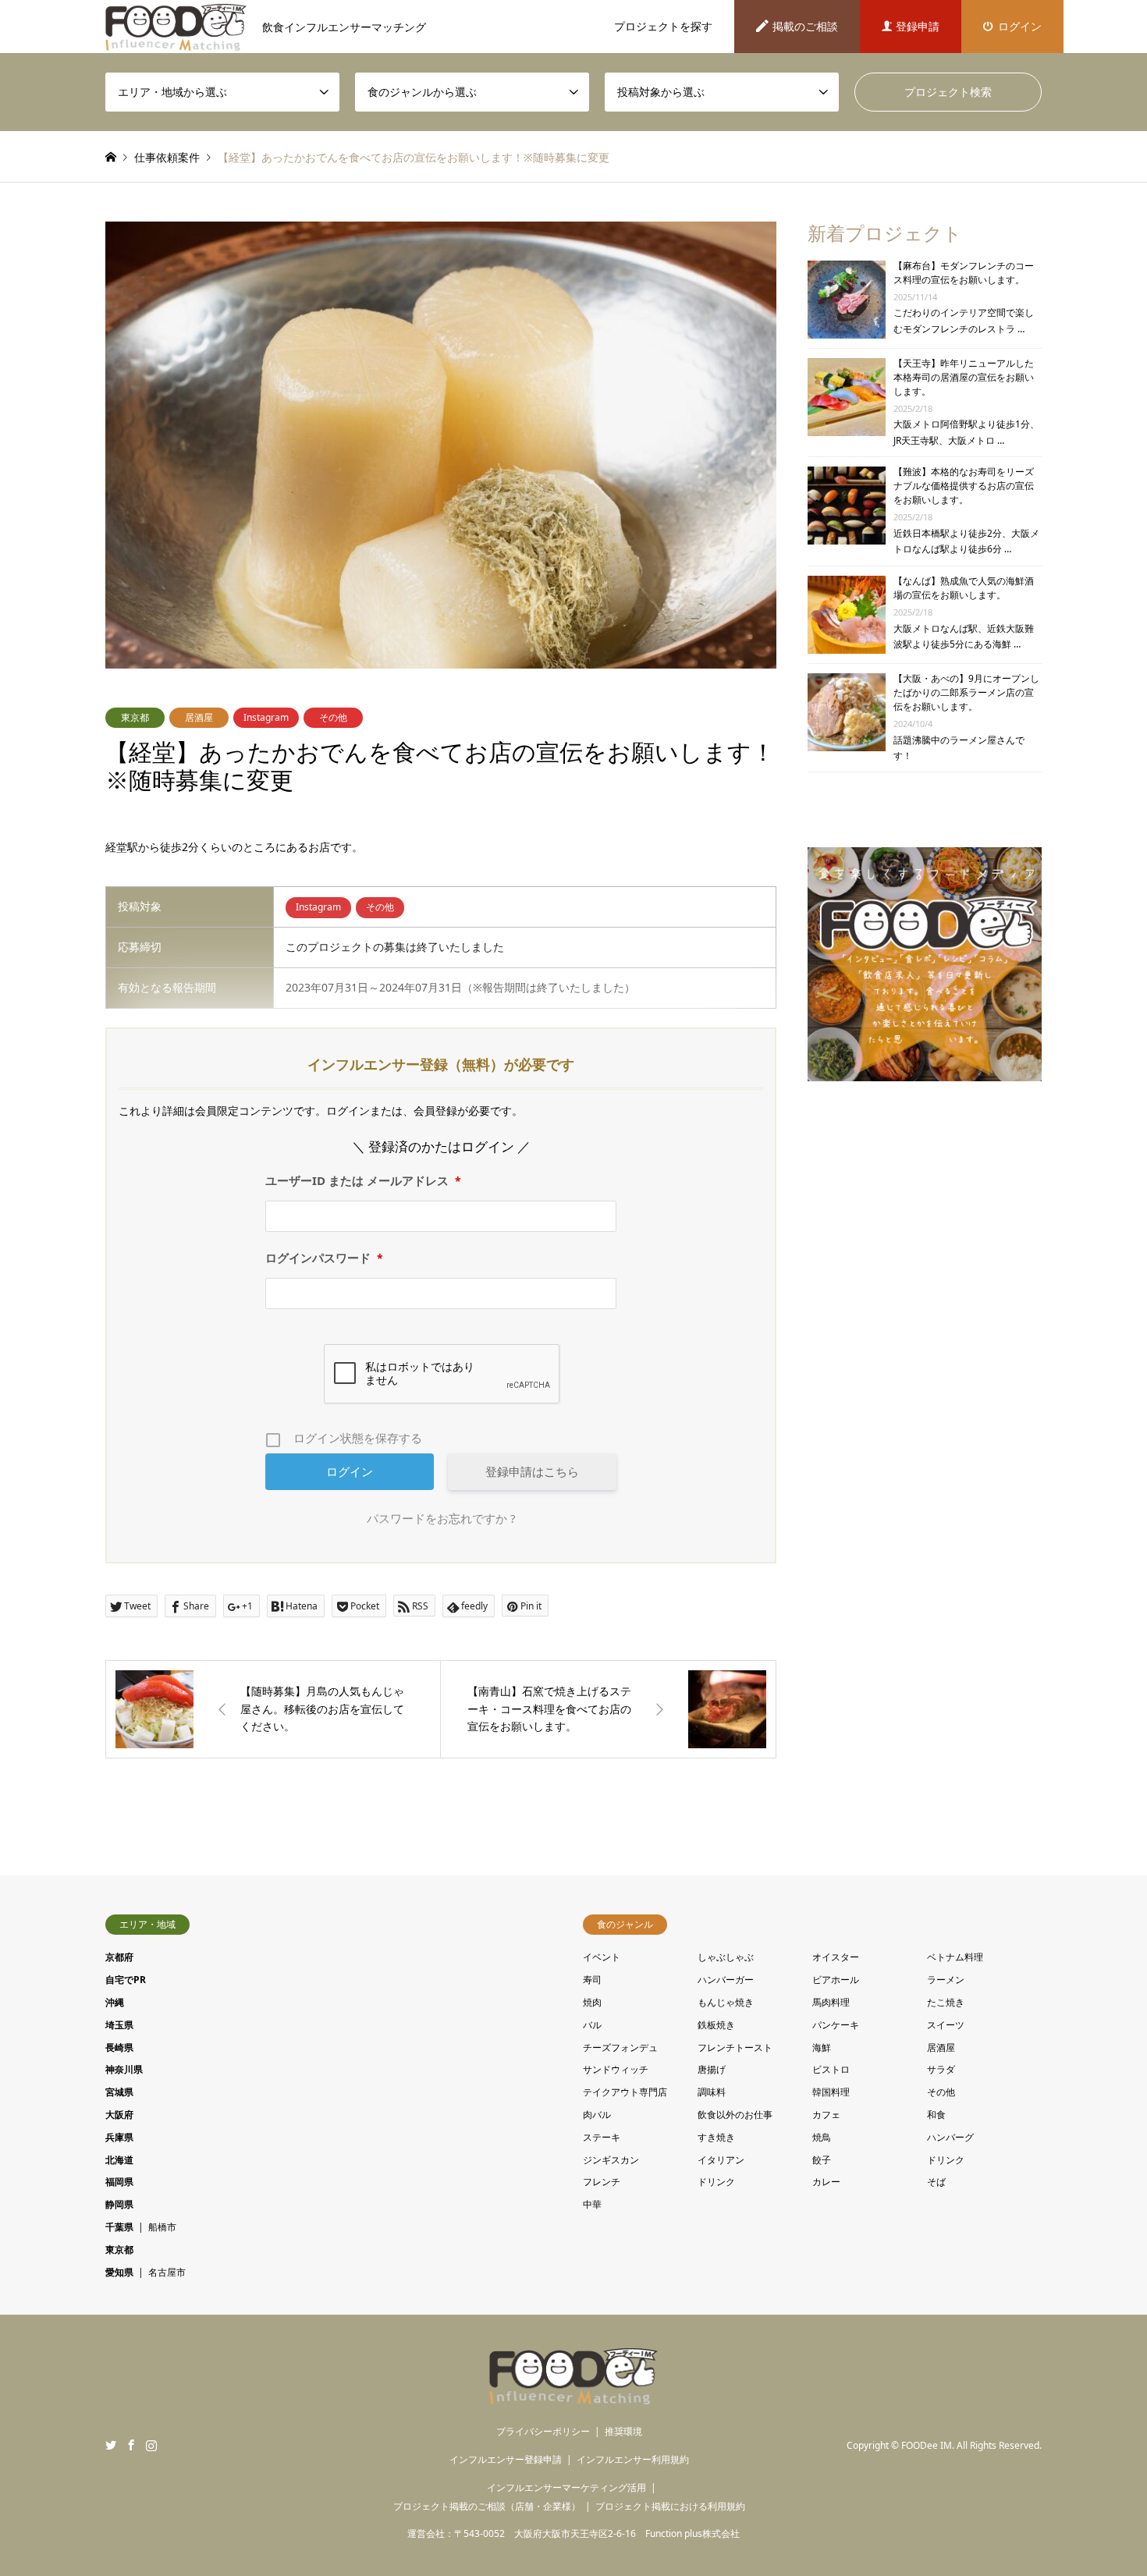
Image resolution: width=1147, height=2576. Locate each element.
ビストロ (831, 2069)
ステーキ (602, 2137)
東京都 (135, 717)
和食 (936, 2115)
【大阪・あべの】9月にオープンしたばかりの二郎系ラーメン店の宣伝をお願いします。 (966, 692)
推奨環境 (623, 2431)
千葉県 (119, 2227)
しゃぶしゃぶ (726, 1957)
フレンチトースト (735, 2047)
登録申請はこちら (532, 1471)
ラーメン (946, 1980)
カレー (826, 2182)
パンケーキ (836, 2025)
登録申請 (918, 26)
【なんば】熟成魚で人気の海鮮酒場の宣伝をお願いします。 (964, 588)
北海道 (119, 2160)
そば (936, 2182)
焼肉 (592, 2002)
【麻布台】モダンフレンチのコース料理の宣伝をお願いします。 (964, 273)
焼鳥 (822, 2137)
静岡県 (119, 2204)
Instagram (266, 717)
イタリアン (721, 2160)
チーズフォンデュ (620, 2047)
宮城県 (119, 2092)
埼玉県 (119, 2025)
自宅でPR (126, 1980)
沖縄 (115, 2002)
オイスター (836, 1957)
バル (592, 2025)
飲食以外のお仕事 (735, 2115)
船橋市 (162, 2227)
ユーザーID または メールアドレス (363, 1180)
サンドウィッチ (616, 2069)
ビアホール (836, 1980)
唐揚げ (712, 2069)
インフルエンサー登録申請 (506, 2459)
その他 (333, 717)
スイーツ (946, 2025)
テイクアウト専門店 (625, 2092)
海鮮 (822, 2047)
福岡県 (119, 2182)
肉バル (597, 2115)
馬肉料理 (831, 2002)
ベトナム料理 (955, 1957)
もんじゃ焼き (726, 2002)
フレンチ (602, 2182)
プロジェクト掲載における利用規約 (670, 2506)
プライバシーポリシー (543, 2431)
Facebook (131, 2445)
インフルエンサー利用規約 (633, 2459)
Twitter (111, 2445)
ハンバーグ (950, 2137)
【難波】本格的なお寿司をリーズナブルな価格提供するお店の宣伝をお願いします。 (964, 486)
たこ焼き (946, 2002)
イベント (602, 1957)
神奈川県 (124, 2069)
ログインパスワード (324, 1258)
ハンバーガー (726, 1980)
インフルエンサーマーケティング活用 (566, 2487)
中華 (592, 2204)
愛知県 (119, 2272)
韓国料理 (831, 2092)
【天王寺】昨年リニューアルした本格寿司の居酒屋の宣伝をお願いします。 (964, 377)
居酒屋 (199, 717)
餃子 (822, 2160)
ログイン (1020, 26)
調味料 (712, 2092)
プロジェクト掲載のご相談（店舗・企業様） (487, 2506)
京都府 (119, 1957)
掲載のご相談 (805, 26)
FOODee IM (927, 2445)
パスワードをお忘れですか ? (441, 1518)
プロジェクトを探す (663, 26)
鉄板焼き (716, 2025)
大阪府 (119, 2115)
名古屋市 (167, 2272)
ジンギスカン (611, 2160)
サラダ (941, 2069)
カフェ (826, 2115)
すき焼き (716, 2137)
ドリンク (946, 2160)
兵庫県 (119, 2137)
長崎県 (119, 2047)
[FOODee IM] (574, 2395)
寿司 (592, 1980)
